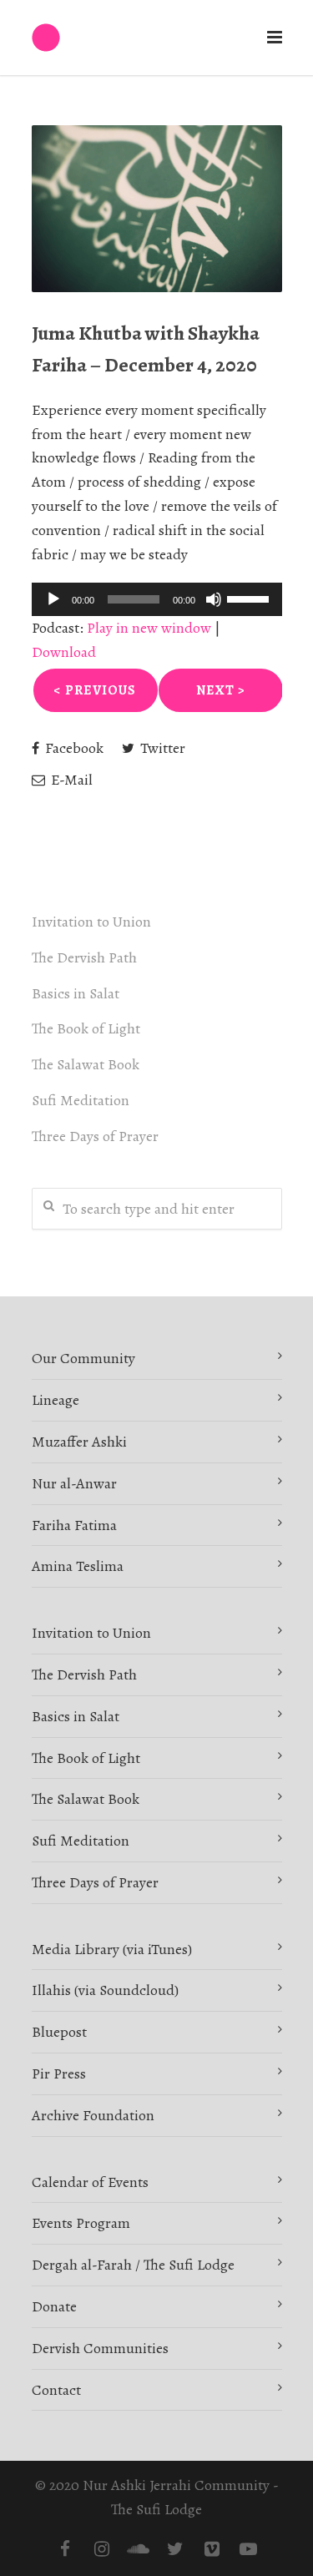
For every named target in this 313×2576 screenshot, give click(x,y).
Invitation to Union (91, 922)
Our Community (83, 1358)
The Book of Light (86, 1028)
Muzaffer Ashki (79, 1442)
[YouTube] (249, 2549)
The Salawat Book (86, 1064)
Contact (56, 2390)
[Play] (53, 599)
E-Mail (70, 780)
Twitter (161, 748)
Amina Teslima (78, 1566)
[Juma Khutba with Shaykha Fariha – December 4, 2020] (157, 209)
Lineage (56, 1400)
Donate (54, 2306)
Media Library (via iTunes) (112, 1949)
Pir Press (59, 2073)
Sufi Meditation (81, 1100)
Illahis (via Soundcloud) (105, 1990)
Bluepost (59, 2032)
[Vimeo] (212, 2549)
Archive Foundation (93, 2115)
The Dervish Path (84, 957)
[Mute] (214, 599)
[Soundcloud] (139, 2549)
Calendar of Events (90, 2182)
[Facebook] (65, 2549)
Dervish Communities (100, 2348)
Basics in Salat (76, 993)
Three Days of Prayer (95, 1136)
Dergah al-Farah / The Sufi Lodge (133, 2265)
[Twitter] (175, 2549)
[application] (157, 599)
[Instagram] (102, 2549)
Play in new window (149, 628)
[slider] (250, 598)
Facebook (73, 748)
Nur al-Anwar (74, 1483)
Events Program (81, 2223)
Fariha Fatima (74, 1525)
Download (64, 652)
